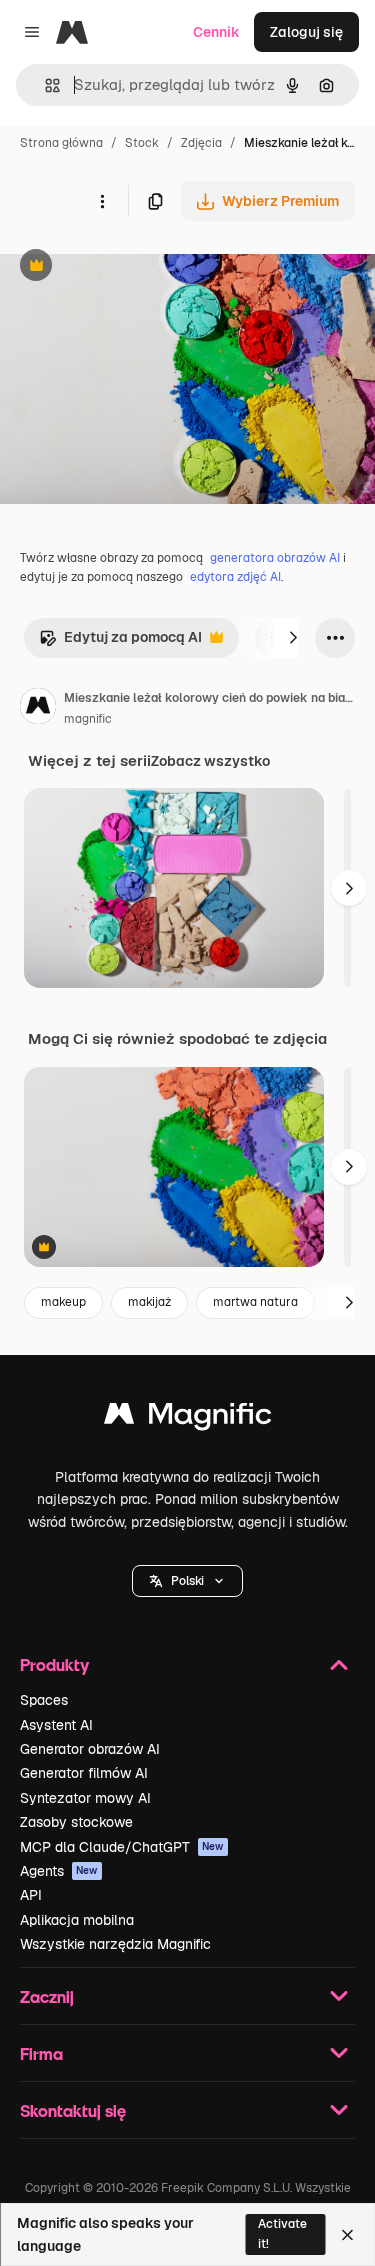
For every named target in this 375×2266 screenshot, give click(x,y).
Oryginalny (138, 267)
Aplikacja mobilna (77, 1920)
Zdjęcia (201, 143)
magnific (88, 719)
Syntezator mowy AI (85, 1798)
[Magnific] (188, 1418)
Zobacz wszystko (210, 761)
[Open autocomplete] (44, 85)
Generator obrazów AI (90, 1749)
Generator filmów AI (84, 1773)
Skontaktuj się (73, 2110)
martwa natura (255, 1302)
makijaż (149, 1302)
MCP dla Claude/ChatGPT (122, 1847)
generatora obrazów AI (275, 558)
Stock (142, 143)
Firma (41, 2053)
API (31, 1895)
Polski (187, 1581)
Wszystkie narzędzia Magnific (115, 1944)
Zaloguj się (306, 32)
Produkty (54, 1664)
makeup (63, 1302)
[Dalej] (293, 638)
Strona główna (61, 143)
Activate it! (282, 2233)
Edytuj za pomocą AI (120, 642)
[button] (187, 1581)
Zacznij (47, 1996)
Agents (59, 1871)
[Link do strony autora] (38, 709)
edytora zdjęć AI (235, 577)
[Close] (347, 2235)
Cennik (216, 32)
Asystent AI (56, 1725)
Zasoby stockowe (76, 1822)
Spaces (44, 1700)
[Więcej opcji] (102, 201)
